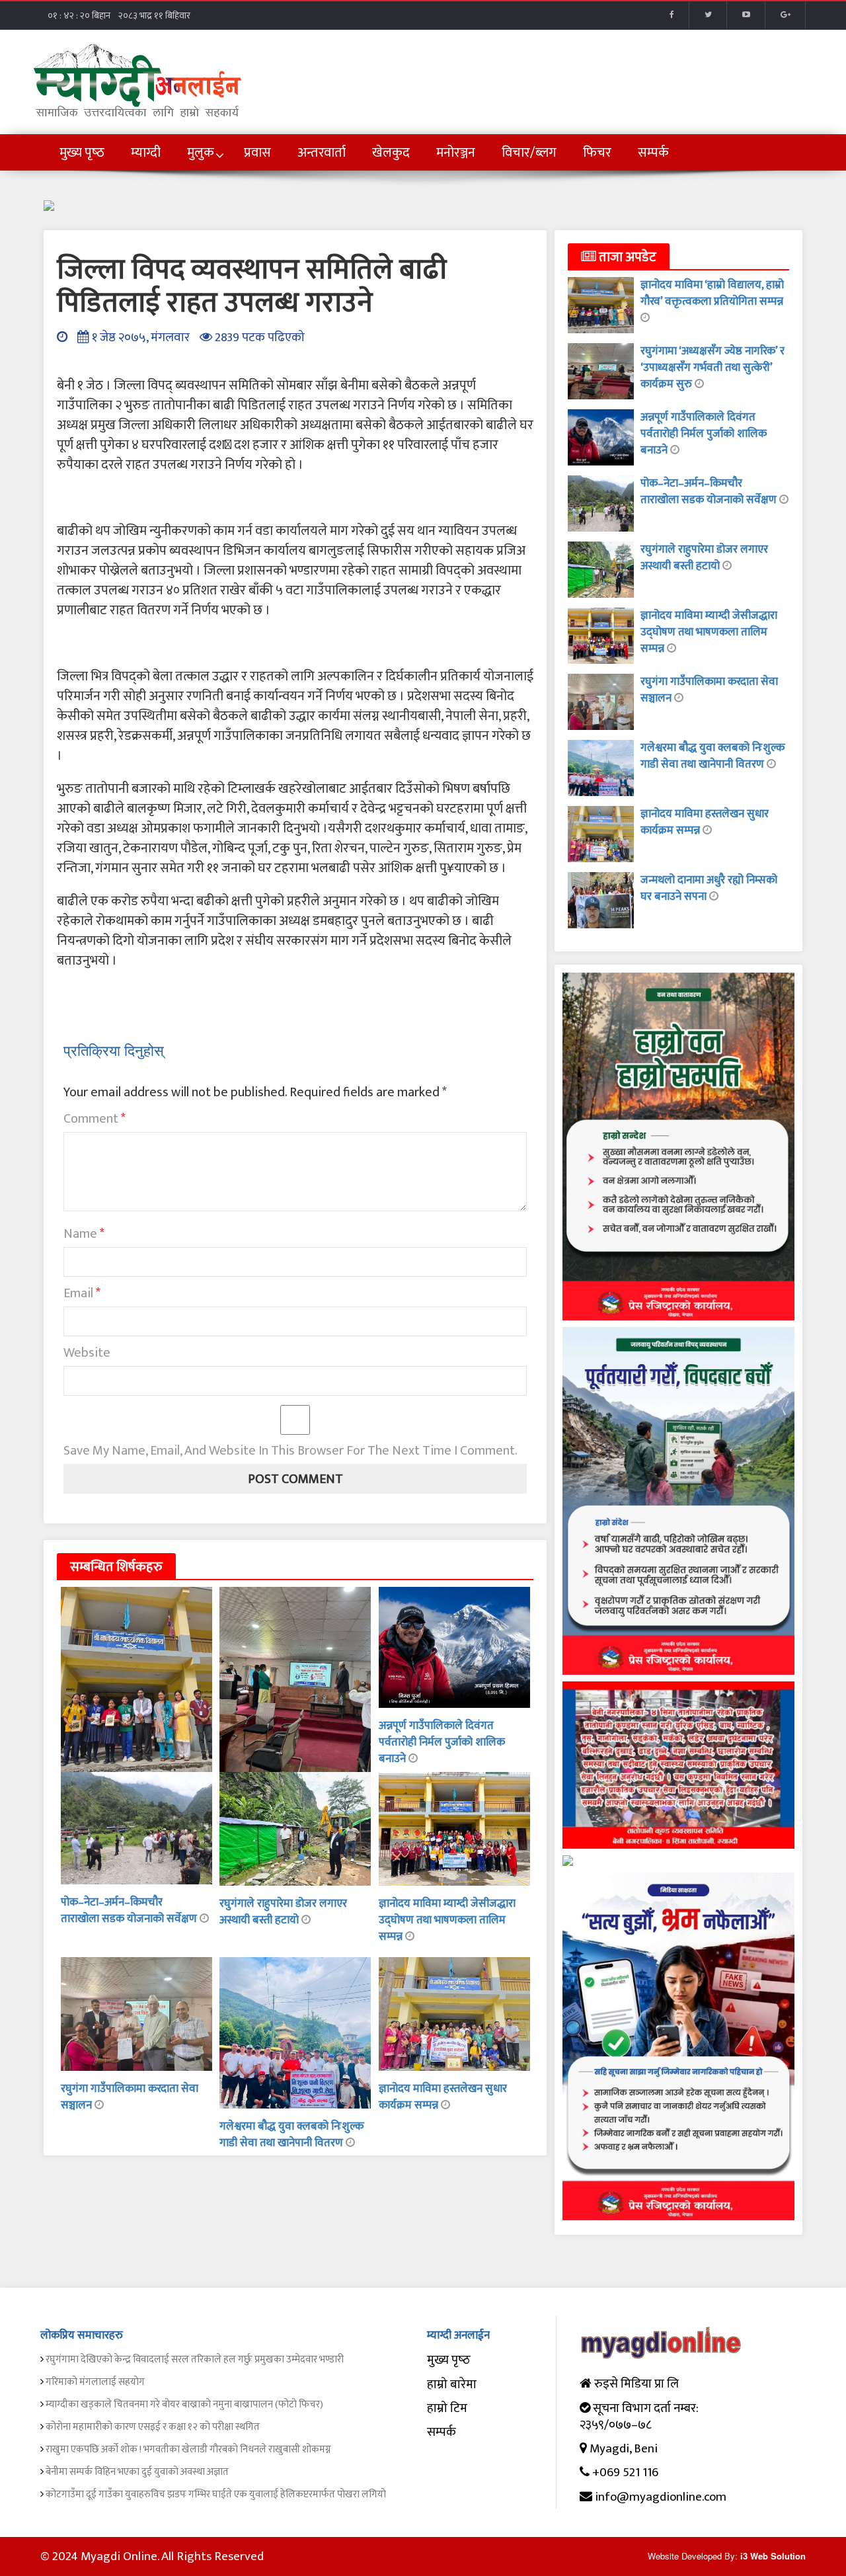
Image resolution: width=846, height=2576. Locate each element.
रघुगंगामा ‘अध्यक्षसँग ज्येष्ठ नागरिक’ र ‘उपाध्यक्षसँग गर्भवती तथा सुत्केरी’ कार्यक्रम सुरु (712, 368)
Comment (95, 1119)
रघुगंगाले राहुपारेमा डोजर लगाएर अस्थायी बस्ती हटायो (283, 1912)
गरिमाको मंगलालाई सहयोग (95, 2382)
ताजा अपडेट (626, 257)
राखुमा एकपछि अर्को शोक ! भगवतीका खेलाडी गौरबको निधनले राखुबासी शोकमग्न (188, 2449)
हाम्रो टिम (447, 2408)
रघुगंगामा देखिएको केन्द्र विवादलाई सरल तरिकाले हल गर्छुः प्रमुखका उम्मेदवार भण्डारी (195, 2359)
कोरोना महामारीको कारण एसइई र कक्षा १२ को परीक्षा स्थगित (153, 2427)
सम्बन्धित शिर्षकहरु (116, 1567)
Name (84, 1234)
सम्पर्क (442, 2432)
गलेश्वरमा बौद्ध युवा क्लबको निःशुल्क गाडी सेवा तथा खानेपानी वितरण (292, 2135)
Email (82, 1293)
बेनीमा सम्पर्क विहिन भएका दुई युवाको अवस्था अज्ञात (137, 2472)
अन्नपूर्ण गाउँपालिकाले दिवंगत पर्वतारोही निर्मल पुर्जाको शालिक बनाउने (442, 1742)
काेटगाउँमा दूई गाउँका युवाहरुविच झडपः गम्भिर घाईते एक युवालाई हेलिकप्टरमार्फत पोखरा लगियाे (216, 2494)
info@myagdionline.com (661, 2497)
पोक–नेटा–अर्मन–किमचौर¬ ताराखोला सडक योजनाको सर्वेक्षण (130, 1911)
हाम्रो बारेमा (452, 2385)
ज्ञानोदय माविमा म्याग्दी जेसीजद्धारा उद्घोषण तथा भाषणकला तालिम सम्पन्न (447, 1920)
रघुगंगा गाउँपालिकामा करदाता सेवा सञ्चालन (130, 2097)
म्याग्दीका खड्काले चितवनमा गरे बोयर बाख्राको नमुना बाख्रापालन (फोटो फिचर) (184, 2404)
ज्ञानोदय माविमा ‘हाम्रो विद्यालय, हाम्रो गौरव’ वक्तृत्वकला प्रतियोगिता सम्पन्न (712, 293)
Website (87, 1353)
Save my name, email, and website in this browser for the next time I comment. (290, 1451)
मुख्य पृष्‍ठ (449, 2360)
